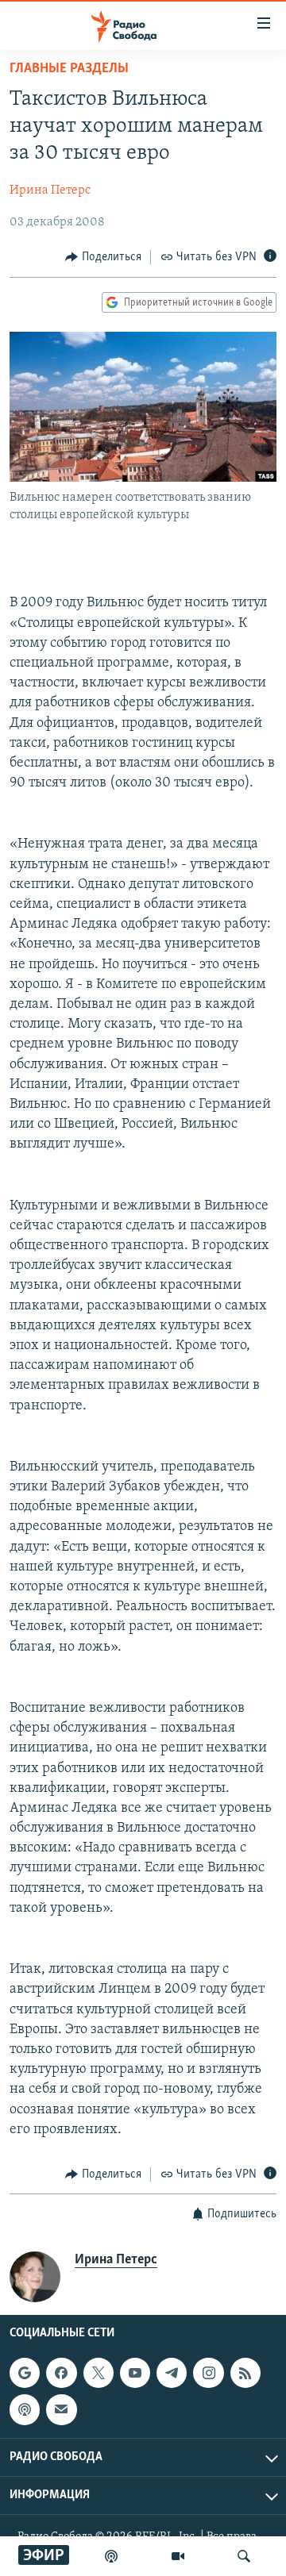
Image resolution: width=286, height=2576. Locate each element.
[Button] (103, 257)
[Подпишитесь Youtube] (135, 2373)
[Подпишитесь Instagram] (208, 2373)
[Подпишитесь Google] (25, 2373)
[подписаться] (61, 2410)
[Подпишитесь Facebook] (61, 2373)
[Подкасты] (25, 2410)
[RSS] (245, 2373)
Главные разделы (69, 69)
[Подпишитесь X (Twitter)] (99, 2373)
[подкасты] (111, 2556)
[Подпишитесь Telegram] (172, 2373)
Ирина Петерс (50, 190)
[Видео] (178, 2556)
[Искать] (244, 2556)
